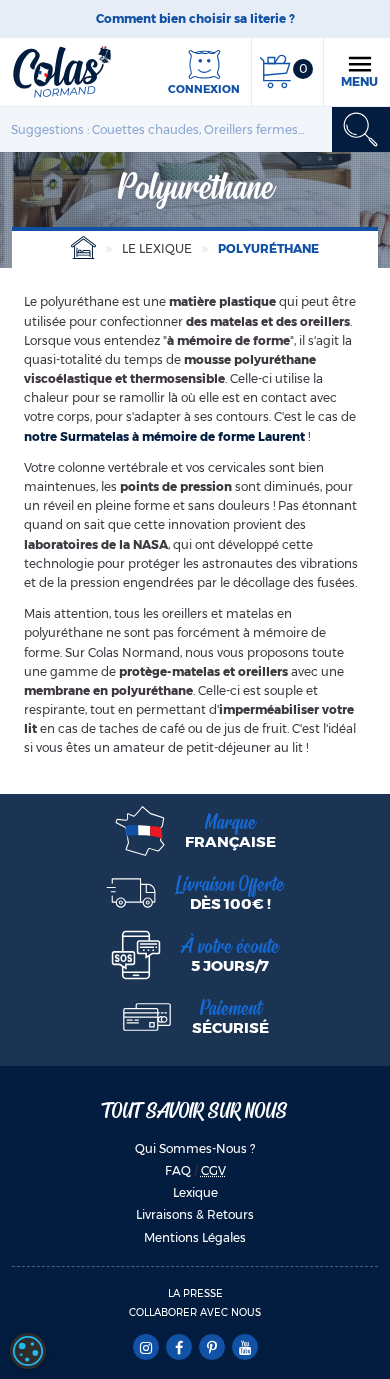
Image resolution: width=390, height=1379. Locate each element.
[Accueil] (83, 248)
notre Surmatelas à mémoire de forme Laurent (164, 436)
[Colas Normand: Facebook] (178, 1348)
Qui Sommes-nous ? (195, 1148)
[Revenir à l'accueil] (62, 70)
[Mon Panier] (275, 71)
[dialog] (28, 1351)
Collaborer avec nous (195, 1312)
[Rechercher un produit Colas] (361, 129)
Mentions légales (195, 1237)
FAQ (178, 1170)
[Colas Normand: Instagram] (145, 1348)
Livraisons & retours (195, 1214)
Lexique (195, 1192)
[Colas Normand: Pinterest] (211, 1348)
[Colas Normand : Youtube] (244, 1348)
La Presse (195, 1293)
